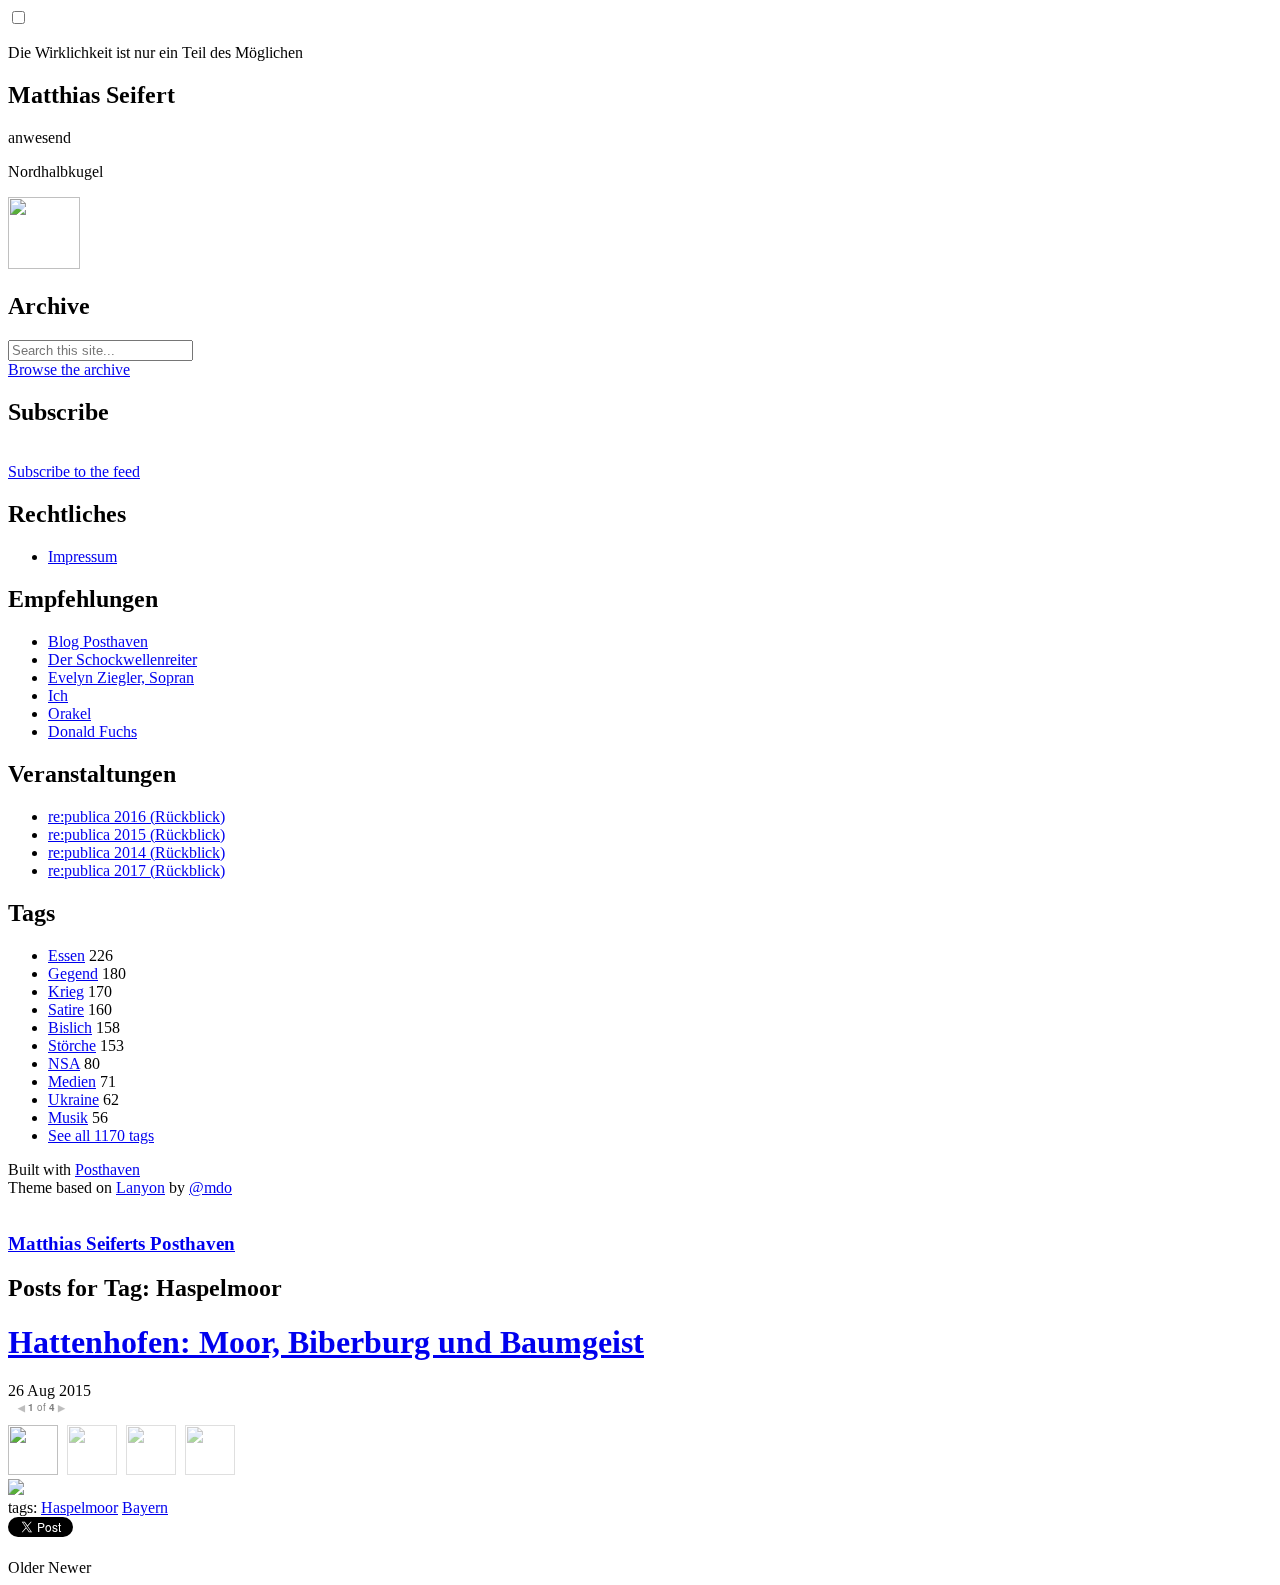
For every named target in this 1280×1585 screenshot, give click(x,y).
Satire (66, 1009)
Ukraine (73, 1099)
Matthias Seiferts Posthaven (121, 1243)
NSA (64, 1063)
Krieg (66, 991)
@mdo (210, 1187)
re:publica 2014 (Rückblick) (136, 852)
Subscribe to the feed (74, 471)
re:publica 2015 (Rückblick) (136, 834)
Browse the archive (69, 369)
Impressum (82, 556)
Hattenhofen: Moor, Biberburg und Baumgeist (326, 1342)
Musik (68, 1117)
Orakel (69, 713)
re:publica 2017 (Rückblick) (136, 870)
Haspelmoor (79, 1507)
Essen (66, 955)
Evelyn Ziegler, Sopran (121, 677)
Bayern (145, 1507)
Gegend (73, 973)
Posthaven (107, 1169)
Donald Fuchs (92, 731)
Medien (72, 1081)
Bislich (70, 1027)
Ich (58, 695)
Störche (72, 1045)
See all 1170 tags (101, 1135)
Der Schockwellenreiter (122, 659)
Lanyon (140, 1187)
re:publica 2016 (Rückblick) (136, 816)
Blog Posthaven (98, 641)
